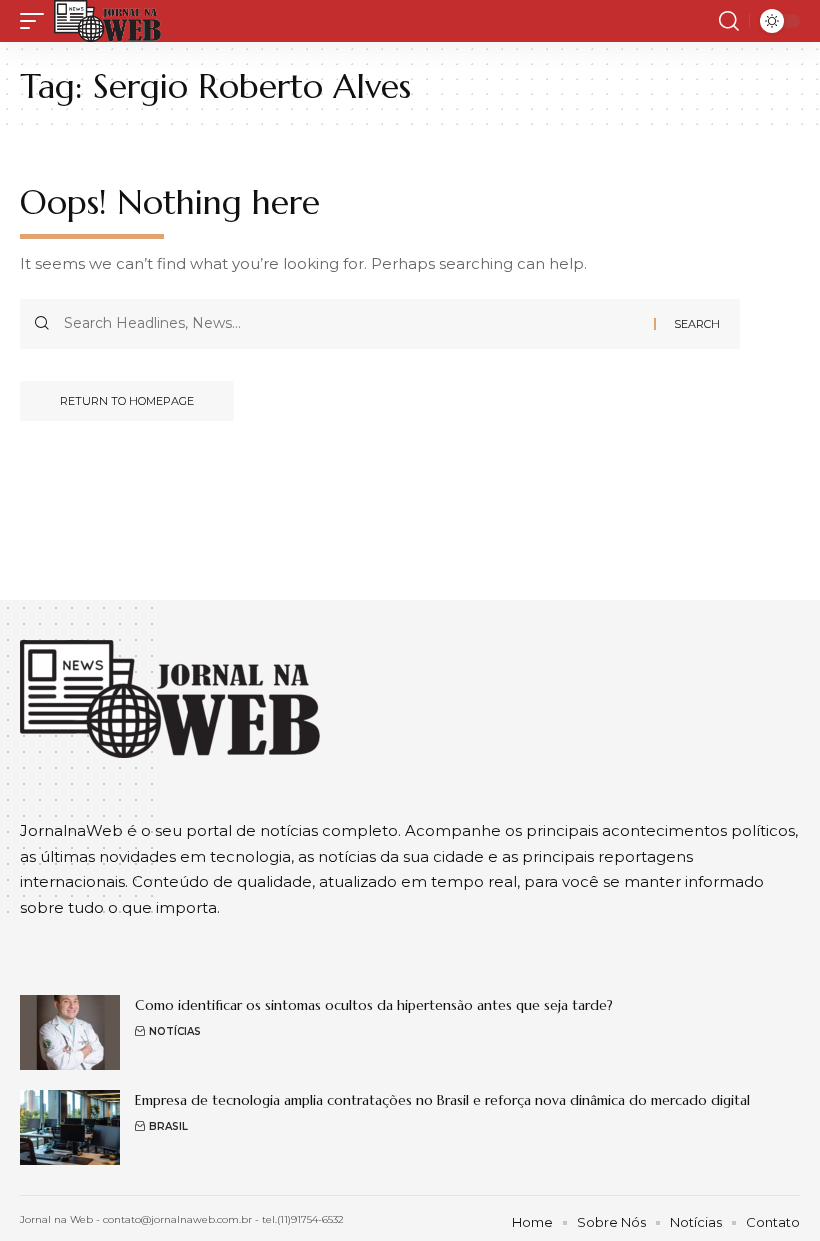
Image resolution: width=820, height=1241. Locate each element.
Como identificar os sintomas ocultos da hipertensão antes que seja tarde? (374, 1005)
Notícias (175, 1031)
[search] (729, 21)
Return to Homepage (127, 401)
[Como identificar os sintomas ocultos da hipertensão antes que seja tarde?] (70, 1032)
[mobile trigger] (37, 21)
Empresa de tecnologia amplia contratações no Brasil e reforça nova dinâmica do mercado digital (442, 1100)
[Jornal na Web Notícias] (107, 21)
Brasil (168, 1126)
